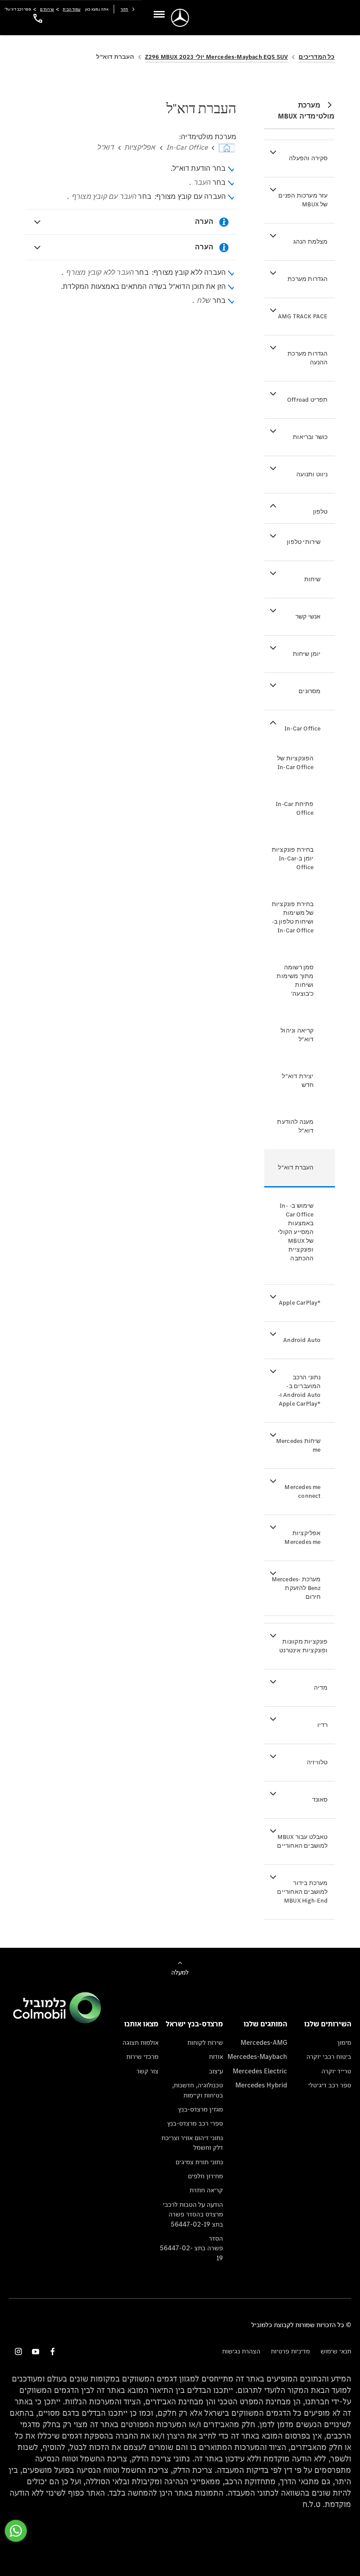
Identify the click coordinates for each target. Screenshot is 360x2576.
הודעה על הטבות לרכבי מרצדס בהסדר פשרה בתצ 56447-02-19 (193, 2214)
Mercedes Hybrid (261, 2085)
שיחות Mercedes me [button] (299, 1445)
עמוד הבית (72, 9)
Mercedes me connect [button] (302, 1491)
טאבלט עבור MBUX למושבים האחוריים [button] (302, 1841)
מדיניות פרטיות (290, 2351)
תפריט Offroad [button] (308, 400)
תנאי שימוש (336, 2351)
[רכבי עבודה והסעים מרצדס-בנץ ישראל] (180, 18)
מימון (344, 2042)
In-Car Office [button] (303, 729)
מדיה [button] (321, 1688)
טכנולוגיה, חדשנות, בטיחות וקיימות (197, 2090)
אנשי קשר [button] (308, 617)
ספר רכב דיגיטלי (330, 2085)
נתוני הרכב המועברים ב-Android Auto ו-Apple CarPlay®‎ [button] (299, 1391)
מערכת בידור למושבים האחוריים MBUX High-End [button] (302, 1892)
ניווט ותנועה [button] (312, 474)
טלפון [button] (320, 512)
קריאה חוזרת (206, 2190)
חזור (124, 9)
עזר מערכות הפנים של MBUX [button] (303, 200)
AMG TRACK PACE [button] (303, 316)
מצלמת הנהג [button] (311, 242)
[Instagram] (18, 2351)
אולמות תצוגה (140, 2042)
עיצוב (216, 2071)
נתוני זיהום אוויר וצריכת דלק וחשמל (192, 2142)
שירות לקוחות (205, 2042)
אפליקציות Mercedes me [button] (302, 1538)
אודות (216, 2056)
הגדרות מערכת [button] (308, 279)
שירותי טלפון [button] (304, 542)
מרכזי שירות (142, 2056)
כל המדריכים (317, 57)
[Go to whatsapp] (16, 2531)
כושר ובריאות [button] (310, 437)
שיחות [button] (313, 579)
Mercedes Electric (260, 2071)
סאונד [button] (320, 1800)
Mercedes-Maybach (257, 2056)
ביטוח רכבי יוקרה (329, 2056)
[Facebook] (53, 2351)
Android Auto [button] (302, 1340)
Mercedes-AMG (264, 2042)
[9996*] (36, 18)
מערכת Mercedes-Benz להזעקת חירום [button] (296, 1588)
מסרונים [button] (310, 691)
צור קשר (148, 2071)
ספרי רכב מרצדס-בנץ (195, 2123)
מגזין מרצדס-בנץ (200, 2109)
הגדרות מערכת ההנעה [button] (308, 358)
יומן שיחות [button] (307, 654)
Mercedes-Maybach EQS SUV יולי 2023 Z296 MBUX (217, 57)
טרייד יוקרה (336, 2071)
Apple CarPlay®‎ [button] (300, 1303)
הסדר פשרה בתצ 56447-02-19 (191, 2248)
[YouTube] (36, 2351)
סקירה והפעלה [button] (308, 158)
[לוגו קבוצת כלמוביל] (57, 2021)
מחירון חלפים (205, 2176)
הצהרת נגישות (241, 2351)
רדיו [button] (323, 1725)
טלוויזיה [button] (317, 1762)
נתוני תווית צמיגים (199, 2162)
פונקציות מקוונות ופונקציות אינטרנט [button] (303, 1646)
